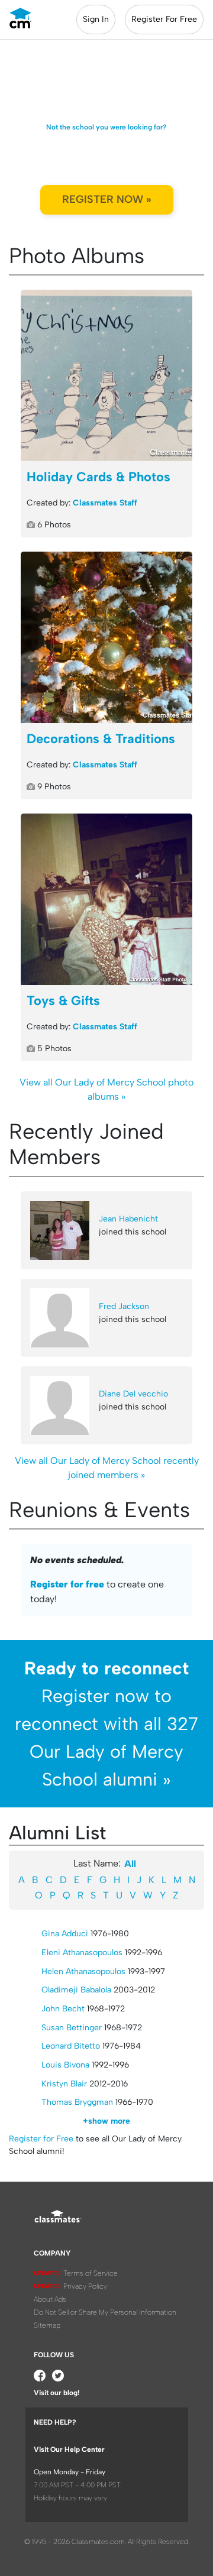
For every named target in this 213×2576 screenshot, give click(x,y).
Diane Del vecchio (133, 1394)
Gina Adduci (65, 1934)
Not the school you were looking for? (106, 127)
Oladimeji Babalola (76, 1990)
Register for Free (41, 2139)
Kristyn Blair (64, 2084)
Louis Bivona (65, 2065)
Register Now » (107, 199)
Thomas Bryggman (77, 2102)
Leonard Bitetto (71, 2046)
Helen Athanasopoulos (83, 1971)
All (130, 1864)
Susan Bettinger (72, 2028)
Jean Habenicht (128, 1219)
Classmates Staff (105, 503)
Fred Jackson (124, 1306)
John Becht (63, 2009)
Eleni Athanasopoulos (82, 1953)
